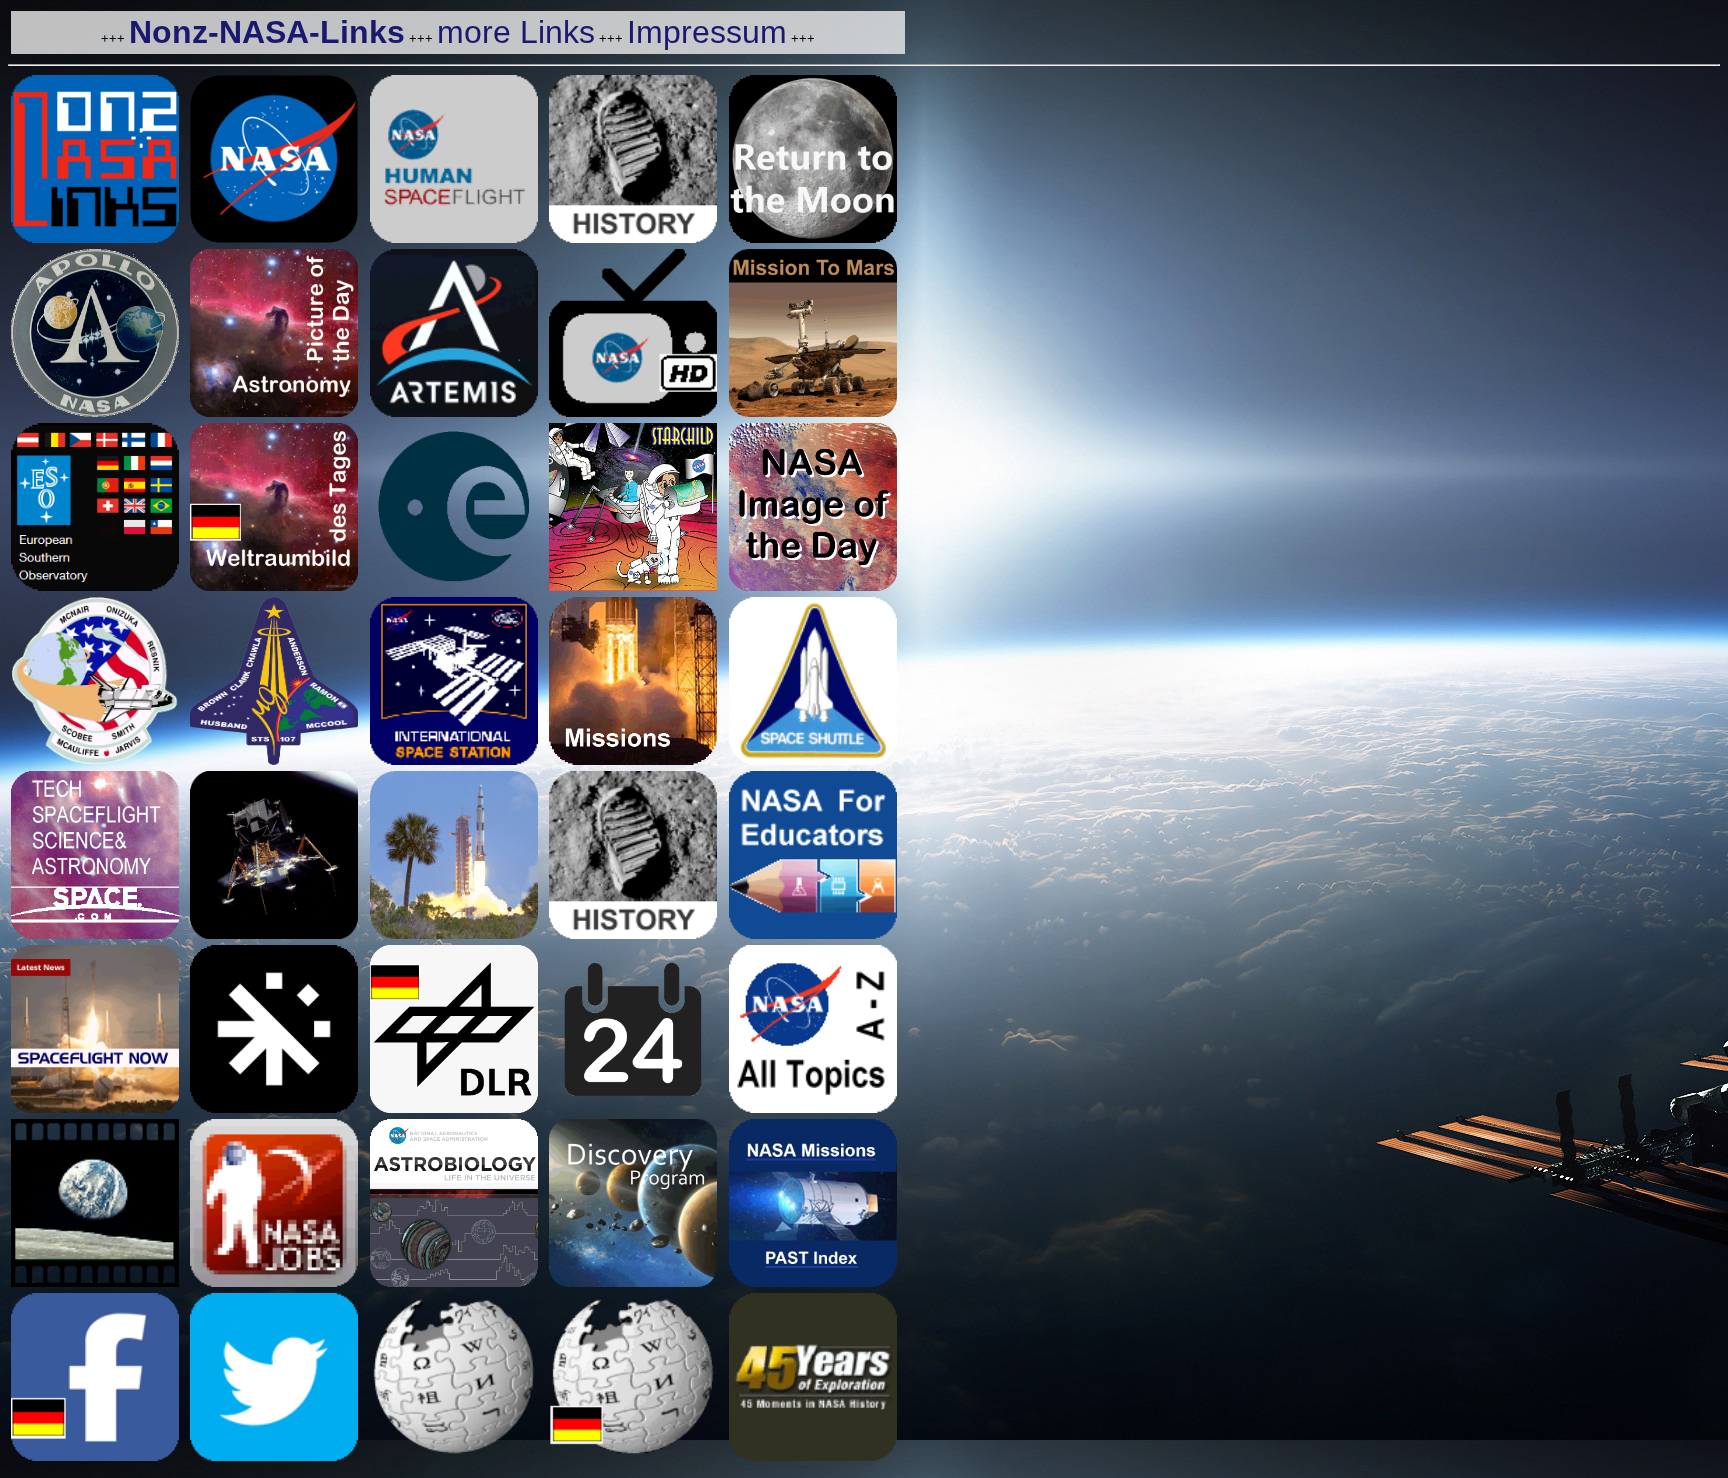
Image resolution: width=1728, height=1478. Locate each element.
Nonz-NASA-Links (267, 32)
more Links (516, 32)
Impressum (707, 32)
